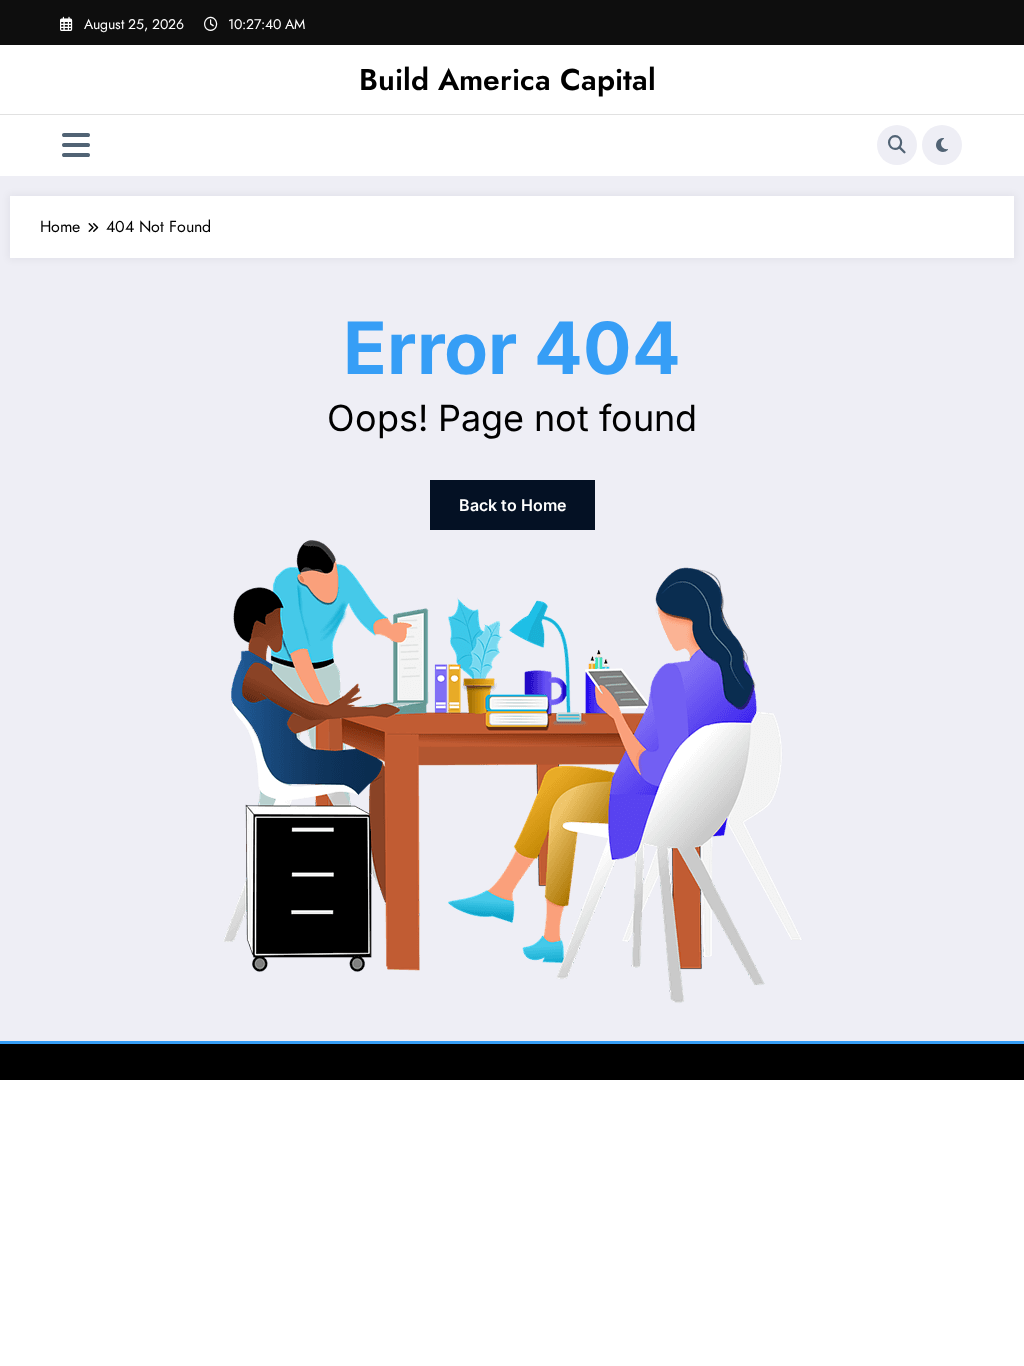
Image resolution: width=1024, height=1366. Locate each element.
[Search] (897, 145)
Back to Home (512, 505)
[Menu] (76, 145)
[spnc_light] (942, 145)
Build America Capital (507, 79)
